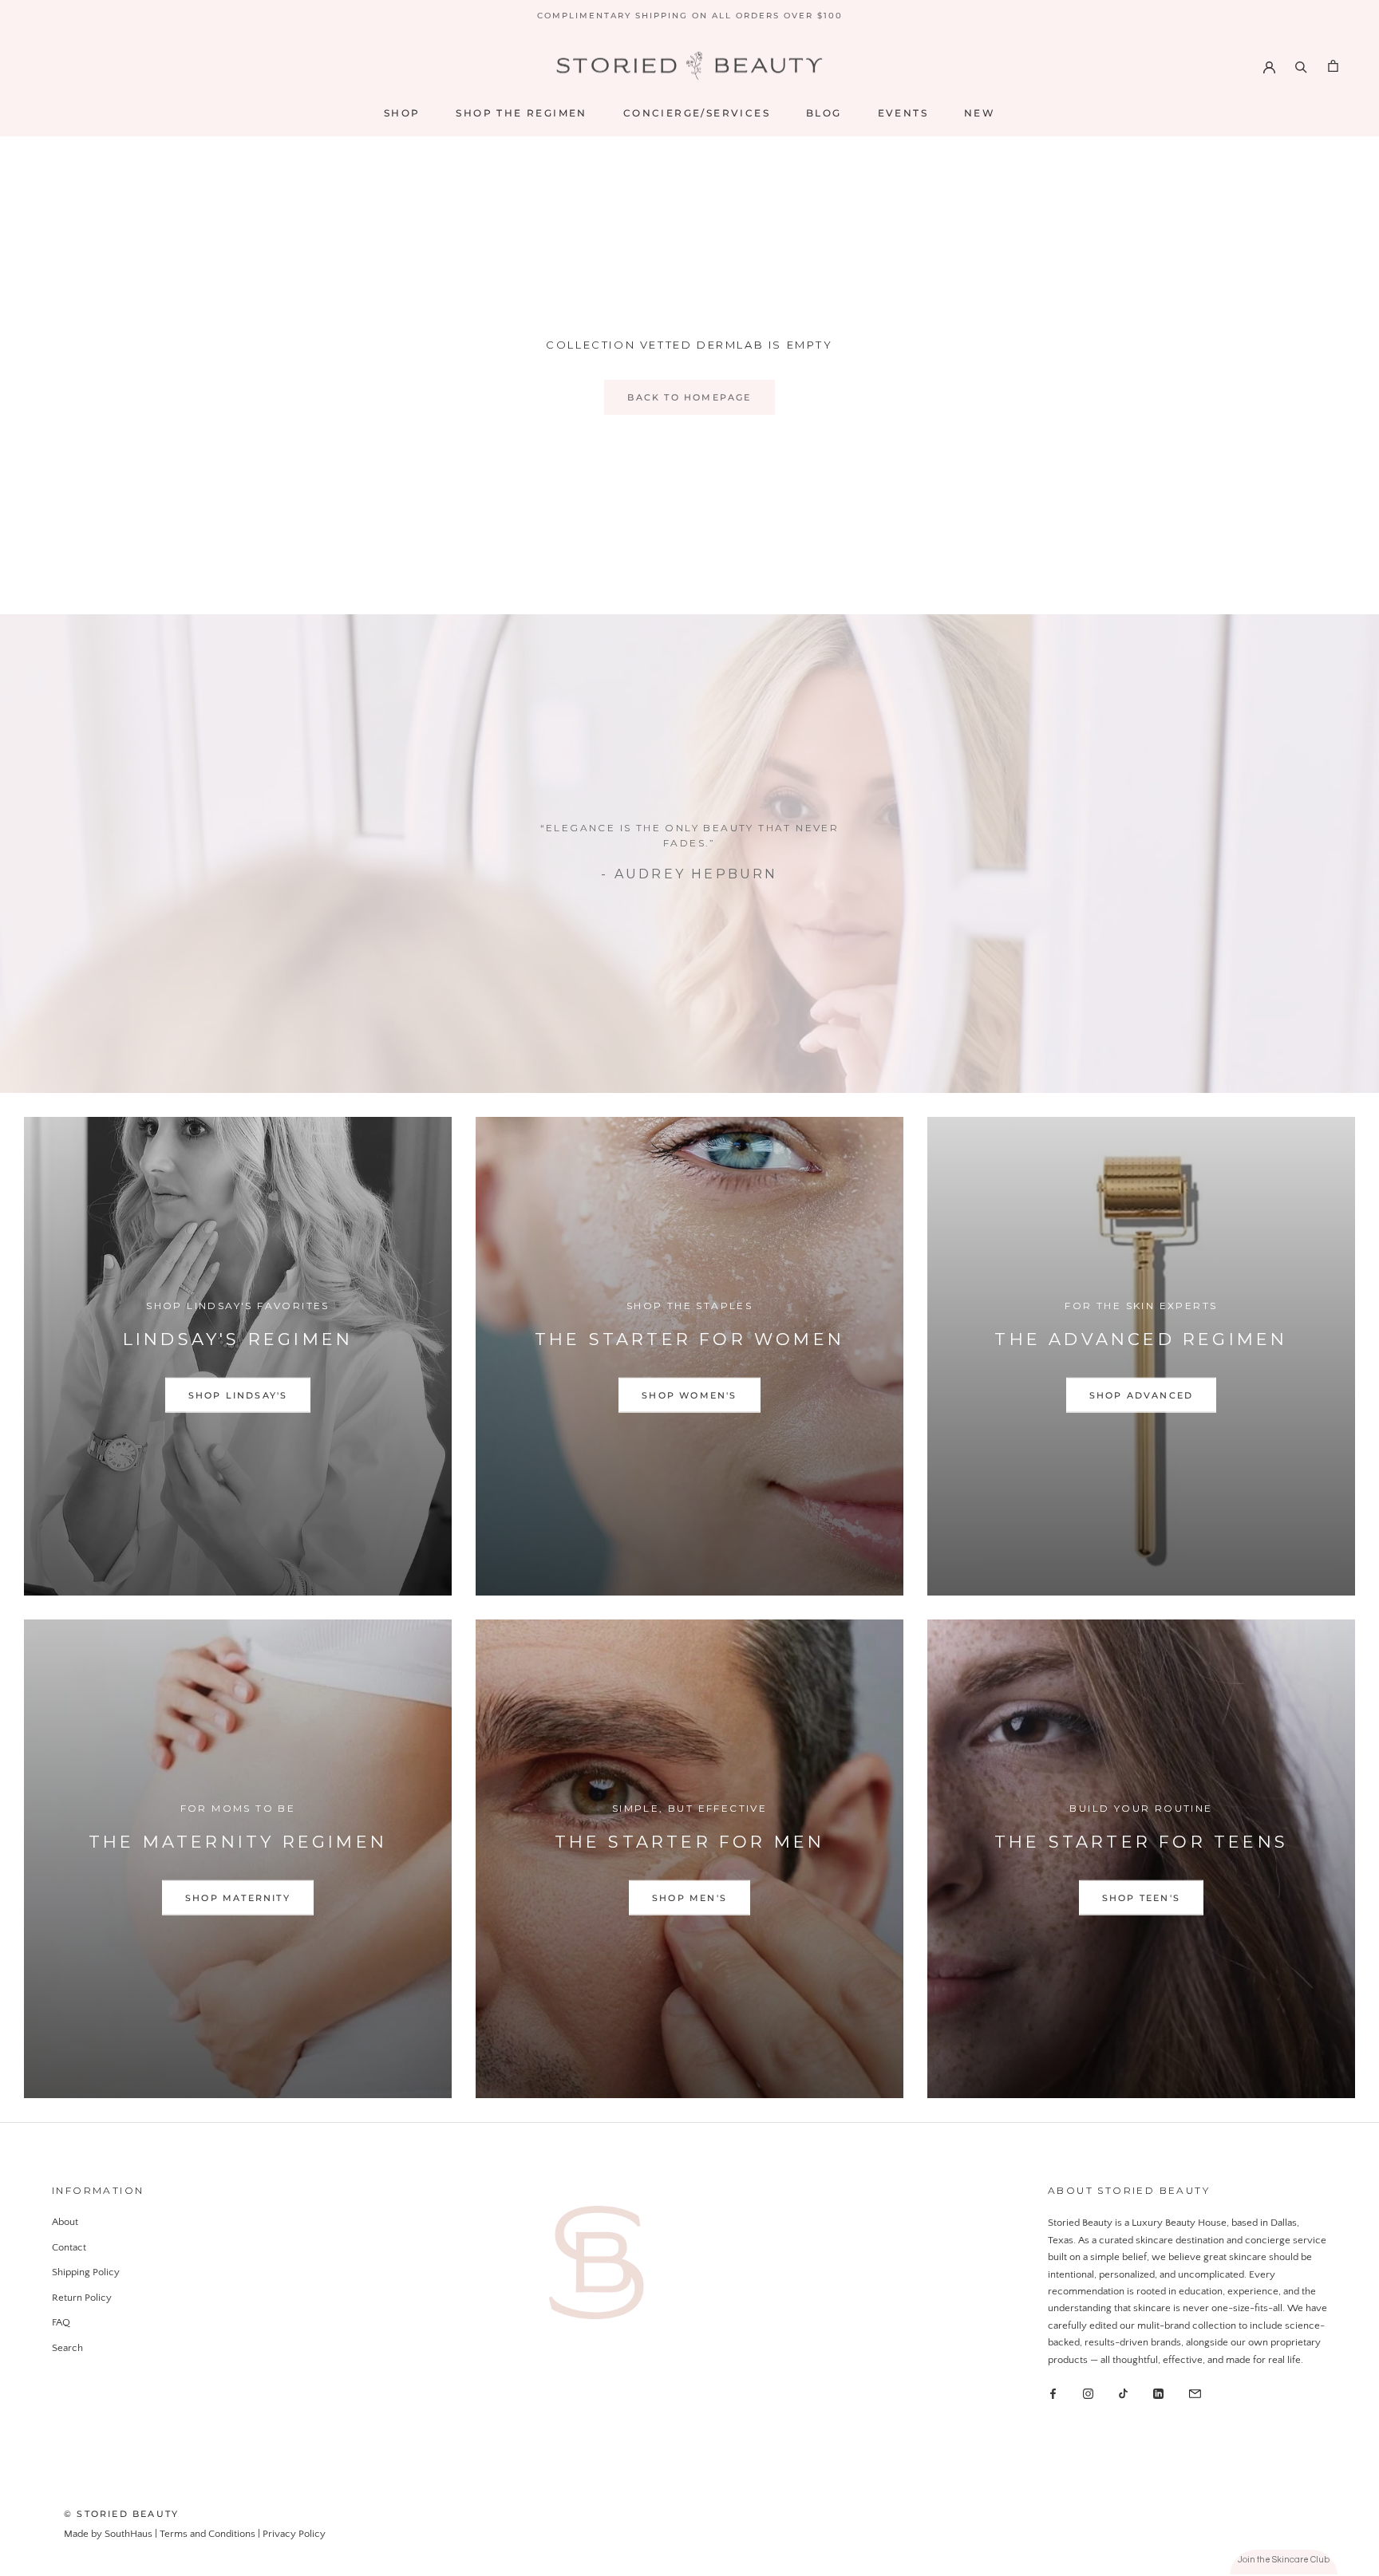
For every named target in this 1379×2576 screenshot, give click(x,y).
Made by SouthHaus (109, 2534)
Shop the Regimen (521, 113)
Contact (69, 2247)
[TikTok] (1123, 2393)
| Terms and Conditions (206, 2534)
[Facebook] (1053, 2393)
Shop (402, 113)
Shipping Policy (86, 2272)
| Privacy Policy (292, 2534)
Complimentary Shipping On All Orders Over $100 (690, 16)
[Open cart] (1333, 66)
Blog (824, 113)
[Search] (1301, 66)
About (65, 2222)
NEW (980, 113)
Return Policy (82, 2298)
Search (67, 2348)
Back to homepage (689, 397)
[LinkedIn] (1158, 2393)
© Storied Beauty (121, 2514)
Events (903, 113)
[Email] (1195, 2393)
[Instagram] (1088, 2393)
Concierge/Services (697, 113)
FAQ (61, 2322)
